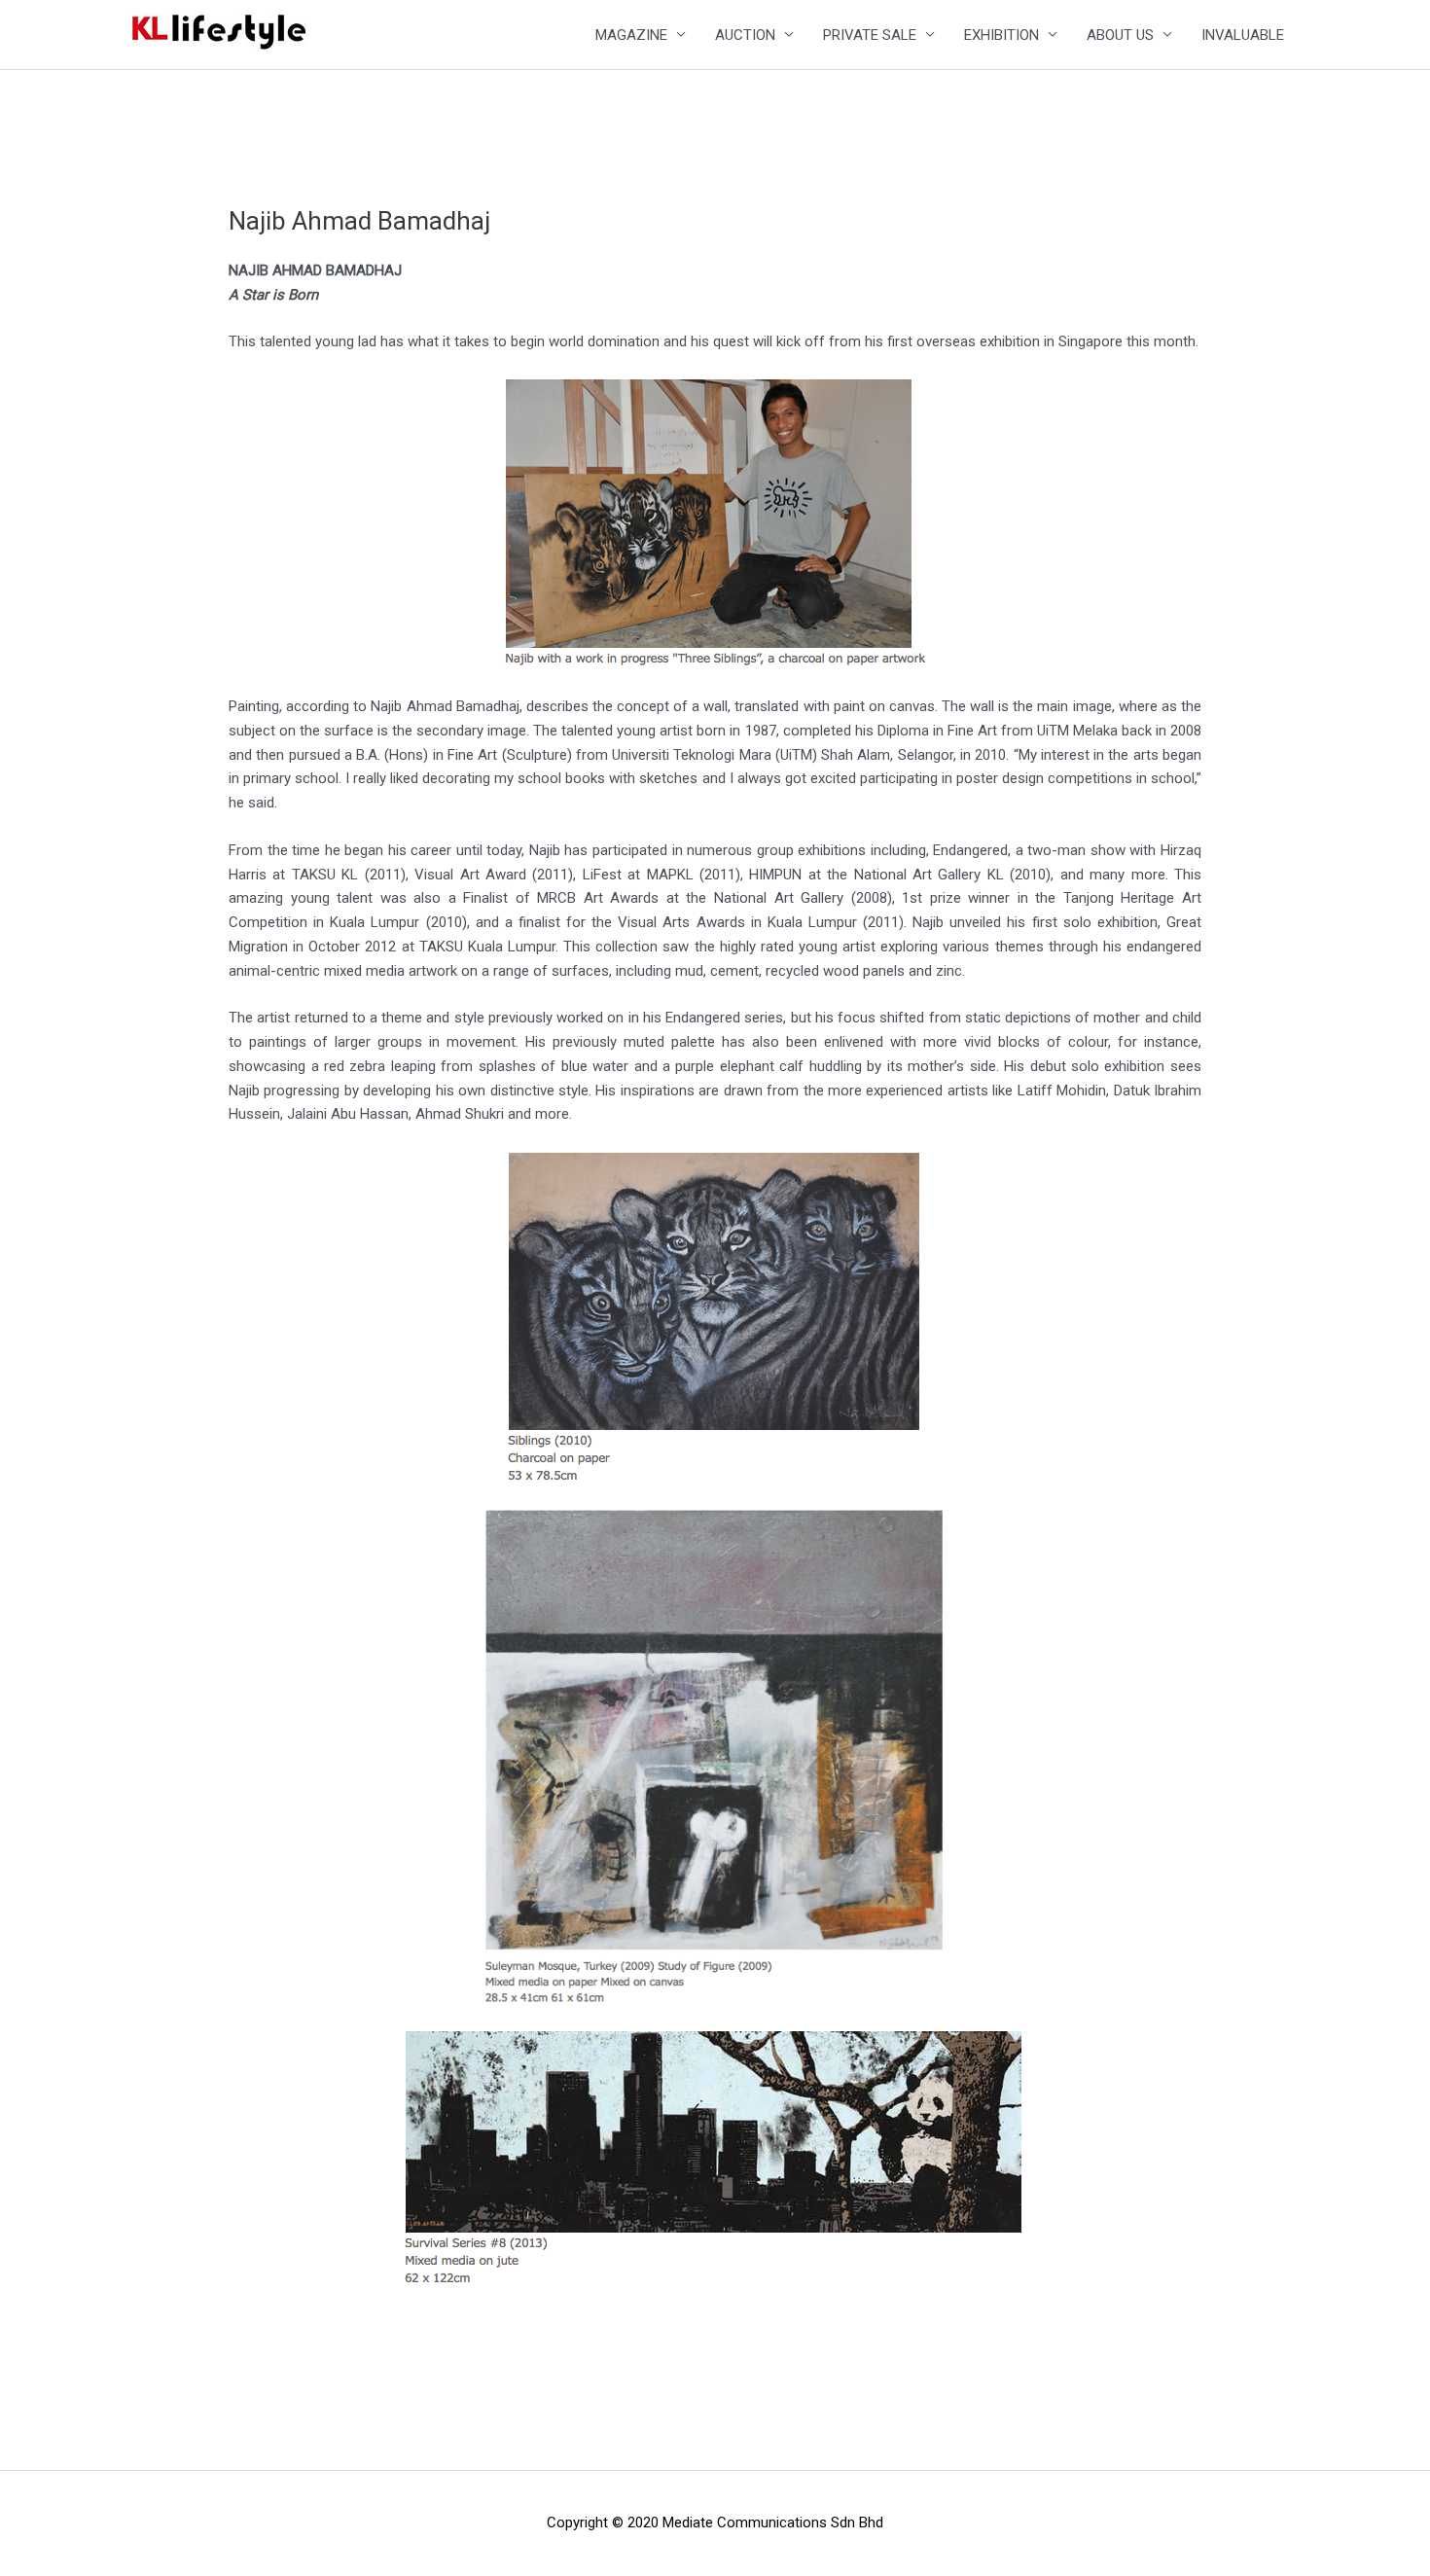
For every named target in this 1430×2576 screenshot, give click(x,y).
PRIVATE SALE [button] (870, 35)
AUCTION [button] (745, 35)
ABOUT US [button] (1120, 35)
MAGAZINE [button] (631, 35)
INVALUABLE (1243, 35)
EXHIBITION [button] (1001, 35)
